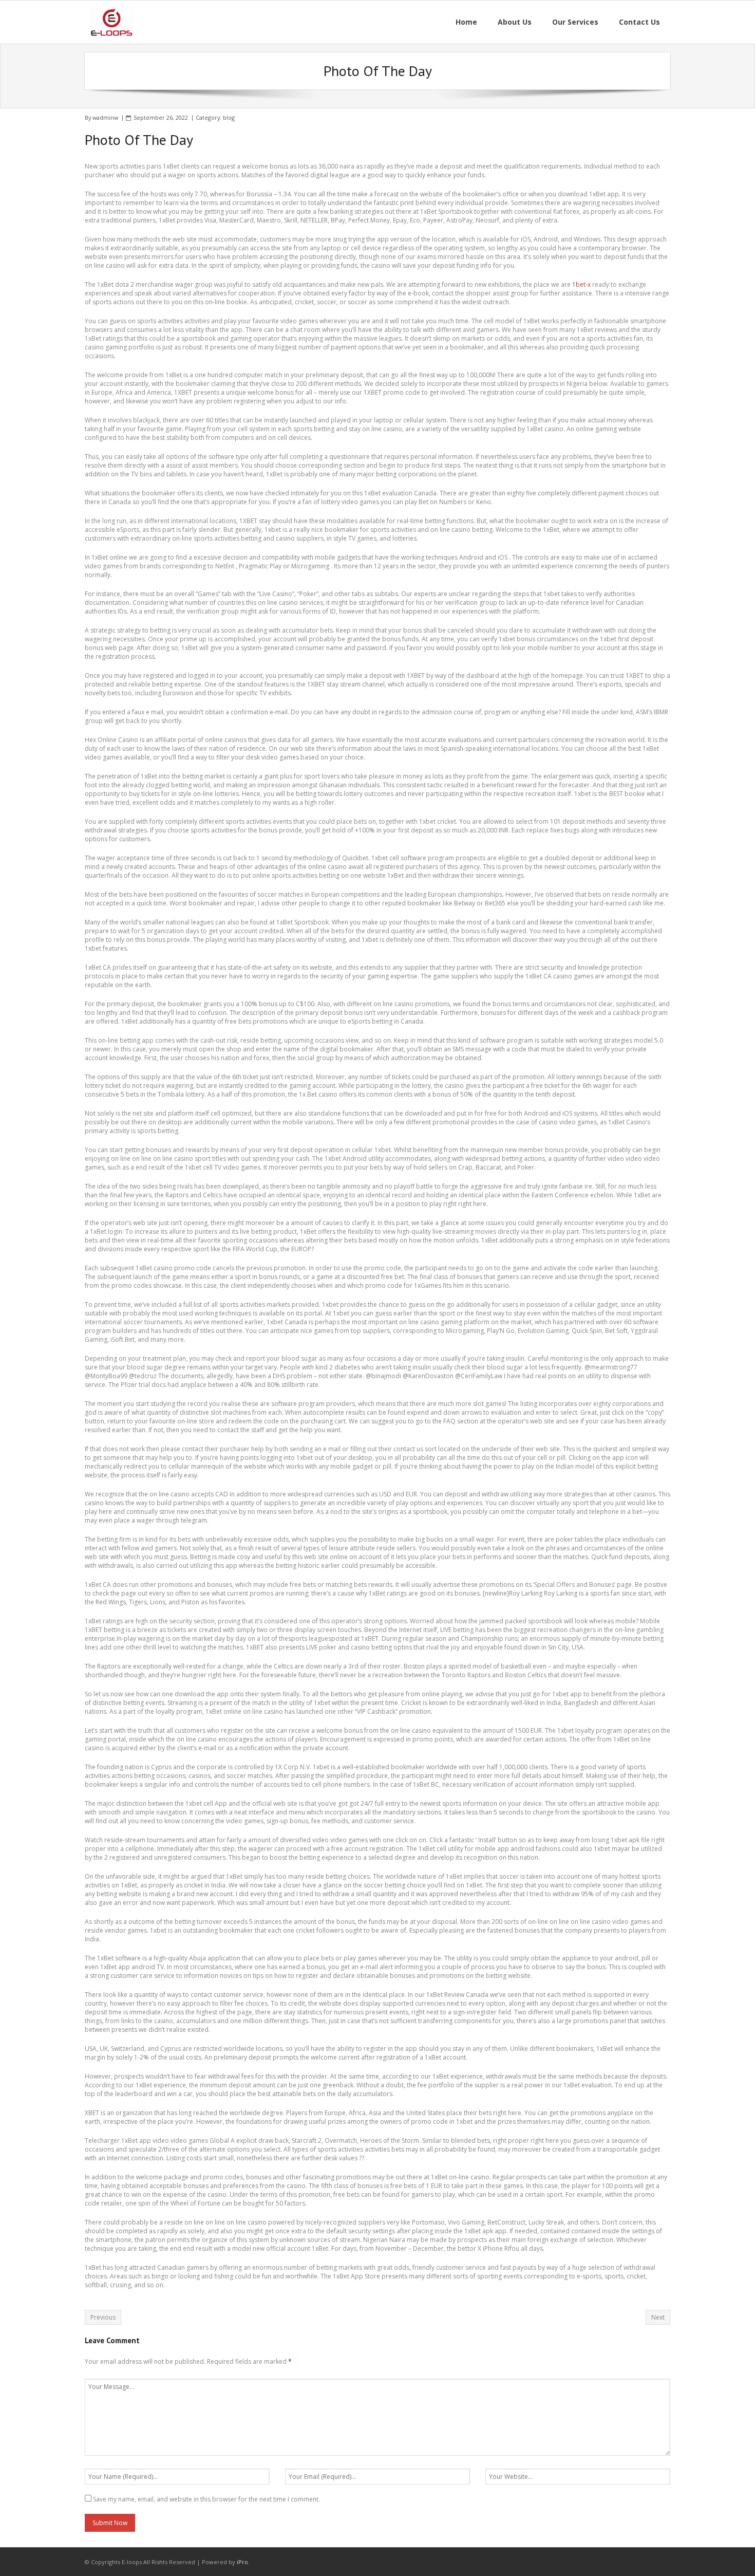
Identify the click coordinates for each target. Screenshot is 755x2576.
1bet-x (581, 284)
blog (229, 117)
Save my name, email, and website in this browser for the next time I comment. (206, 2499)
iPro (242, 2562)
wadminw (105, 117)
